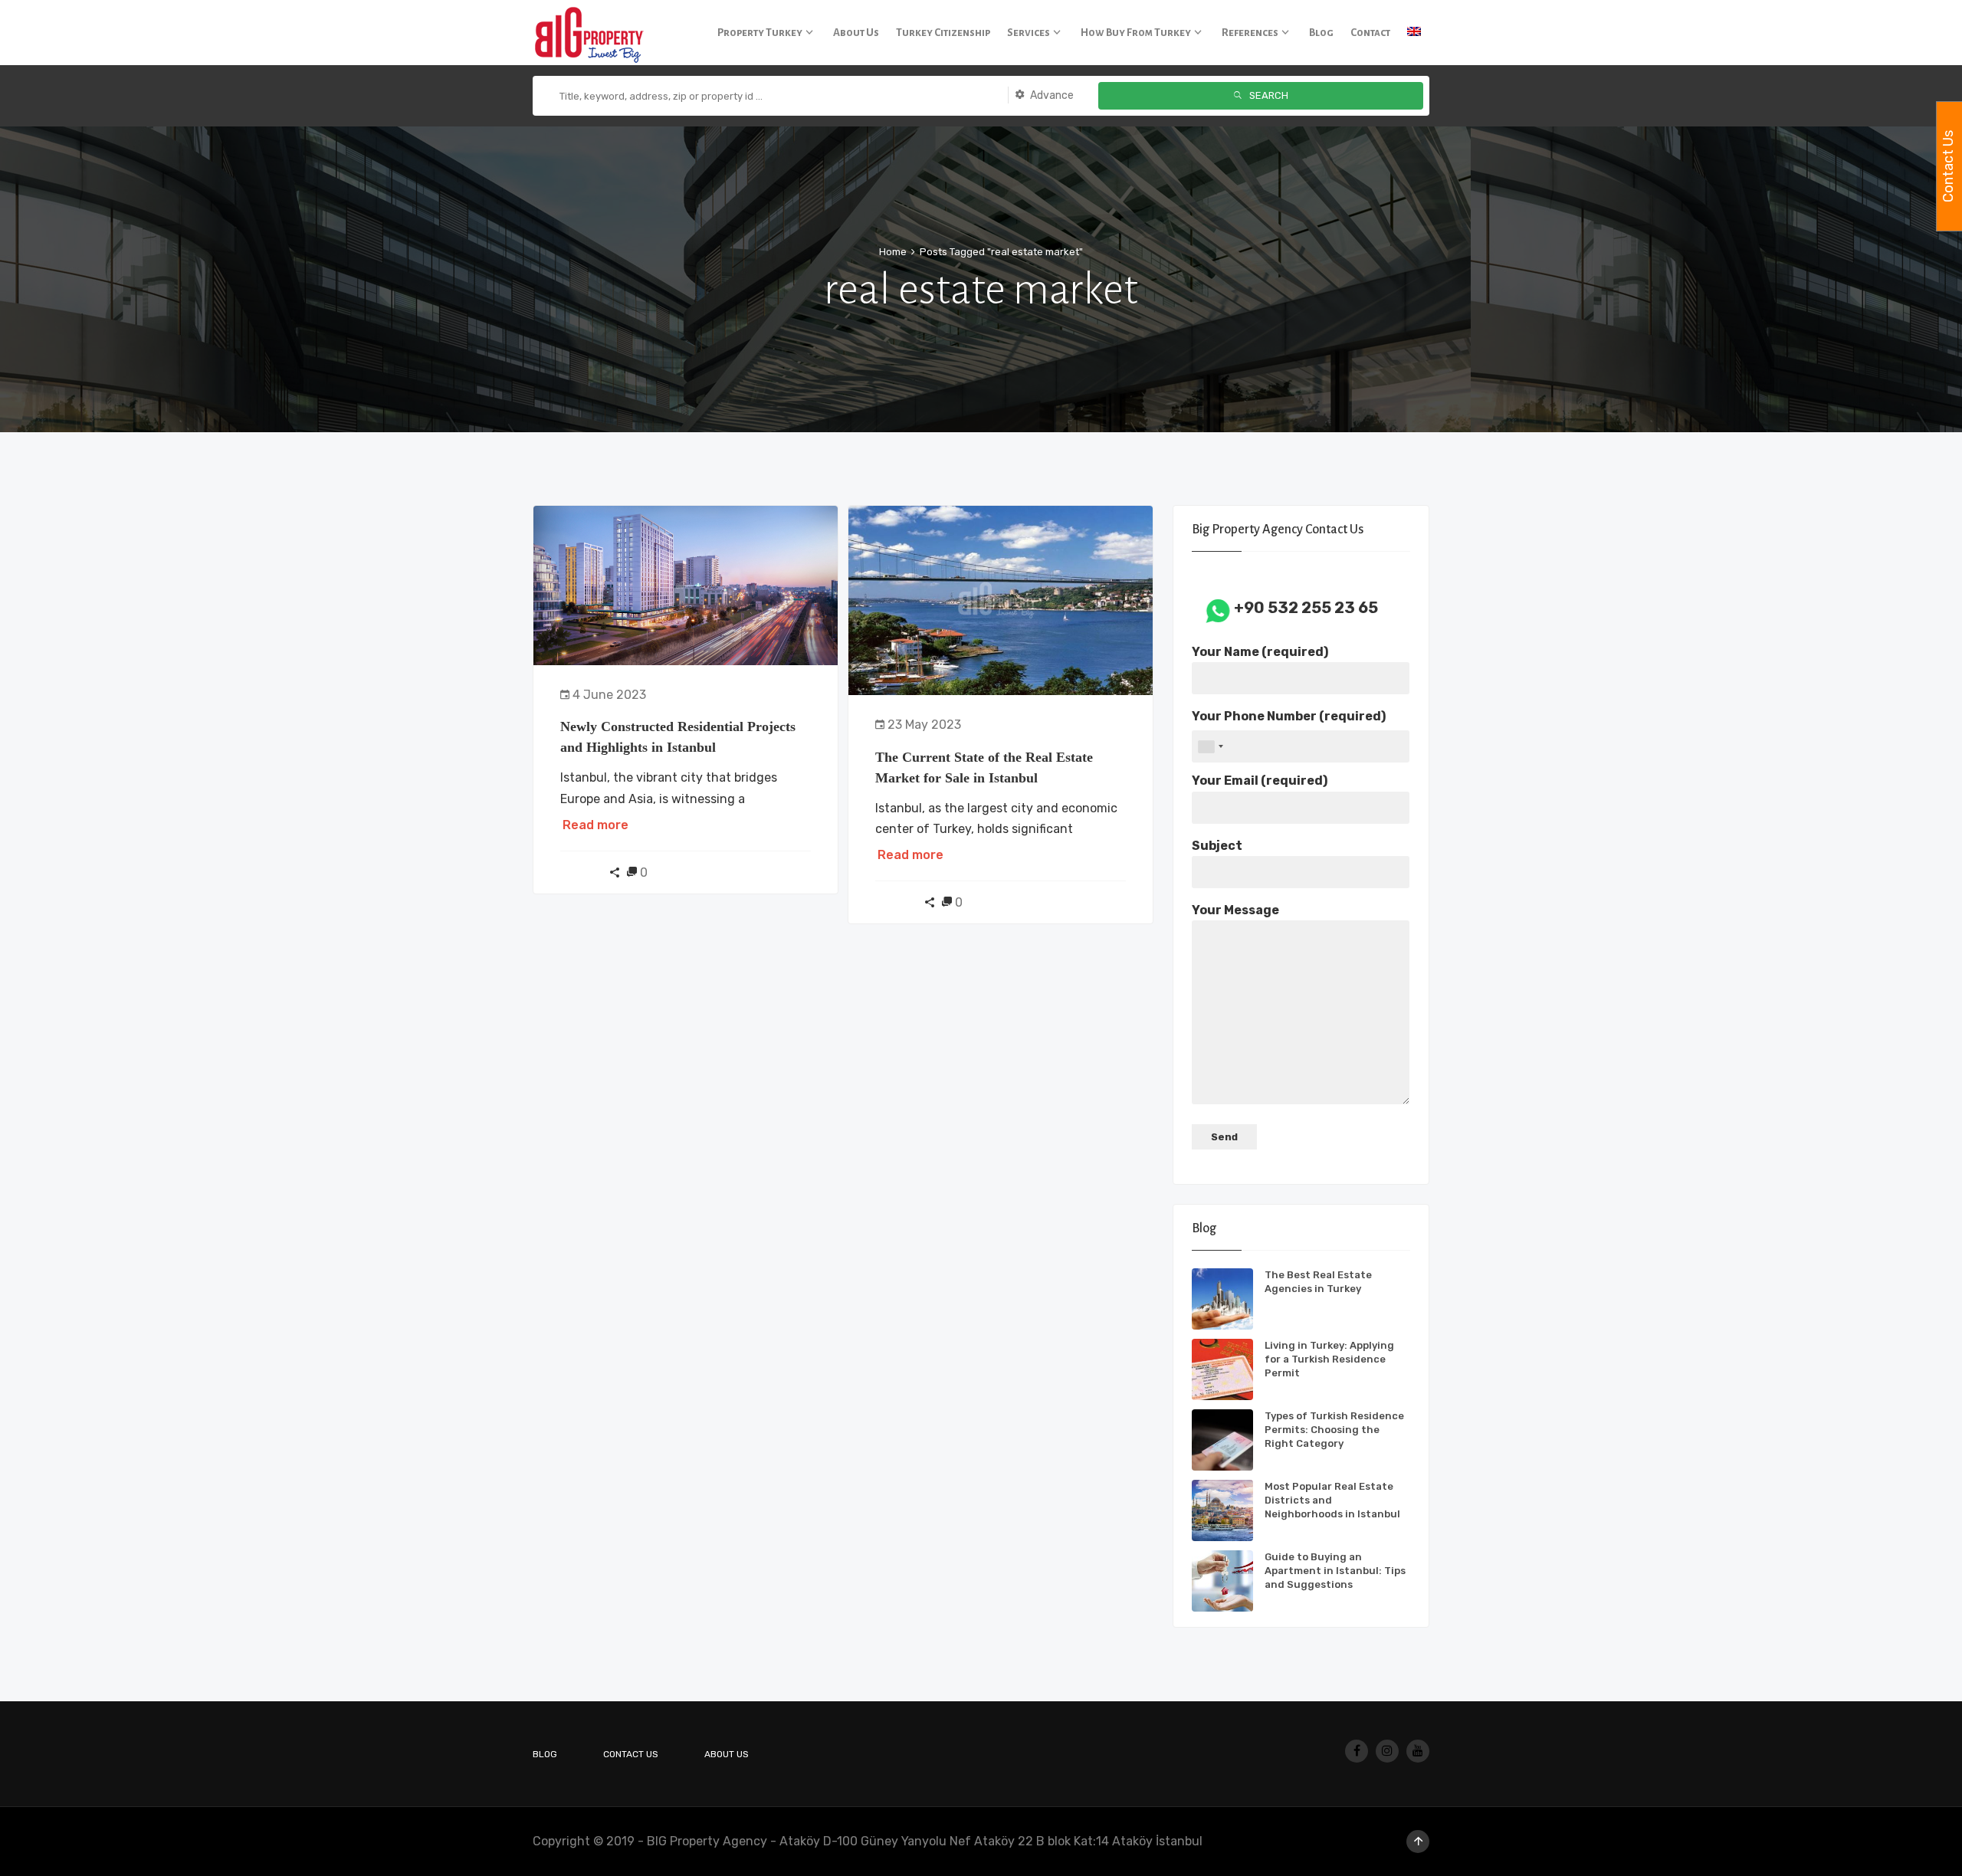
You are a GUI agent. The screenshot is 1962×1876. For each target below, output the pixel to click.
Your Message (1235, 910)
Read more (595, 825)
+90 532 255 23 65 (1306, 608)
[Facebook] (1357, 1751)
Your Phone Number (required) (1289, 716)
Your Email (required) (1260, 781)
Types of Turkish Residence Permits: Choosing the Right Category (1334, 1430)
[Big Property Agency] (594, 33)
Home (893, 252)
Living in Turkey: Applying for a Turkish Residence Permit (1329, 1359)
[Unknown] (1210, 746)
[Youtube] (1418, 1751)
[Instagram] (1387, 1751)
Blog (545, 1754)
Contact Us (631, 1754)
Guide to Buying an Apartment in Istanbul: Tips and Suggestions (1335, 1571)
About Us (727, 1754)
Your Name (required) (1260, 652)
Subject (1217, 846)
